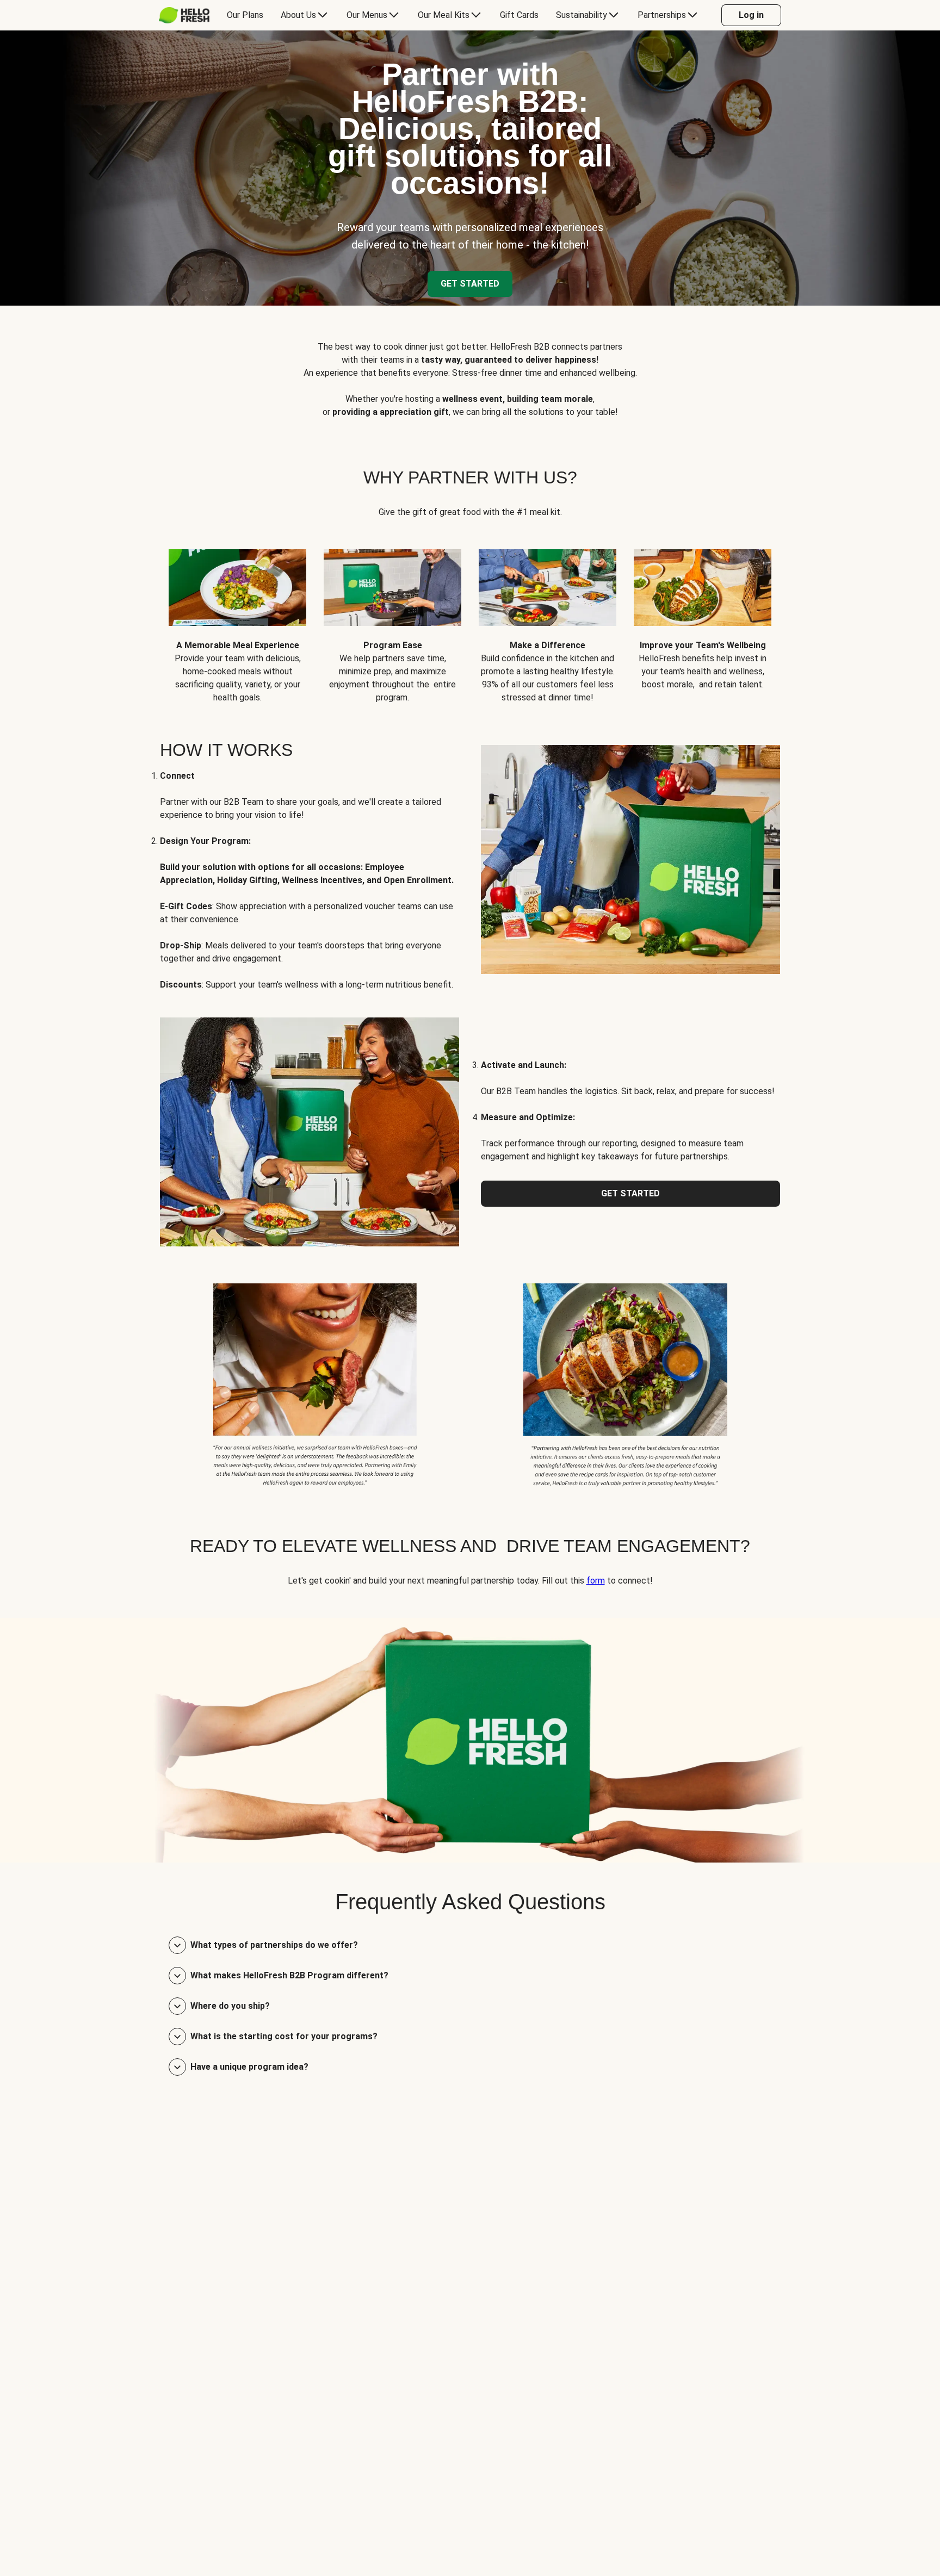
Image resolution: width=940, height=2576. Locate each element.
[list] (470, 618)
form (596, 1581)
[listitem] (315, 1383)
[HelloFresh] (184, 15)
